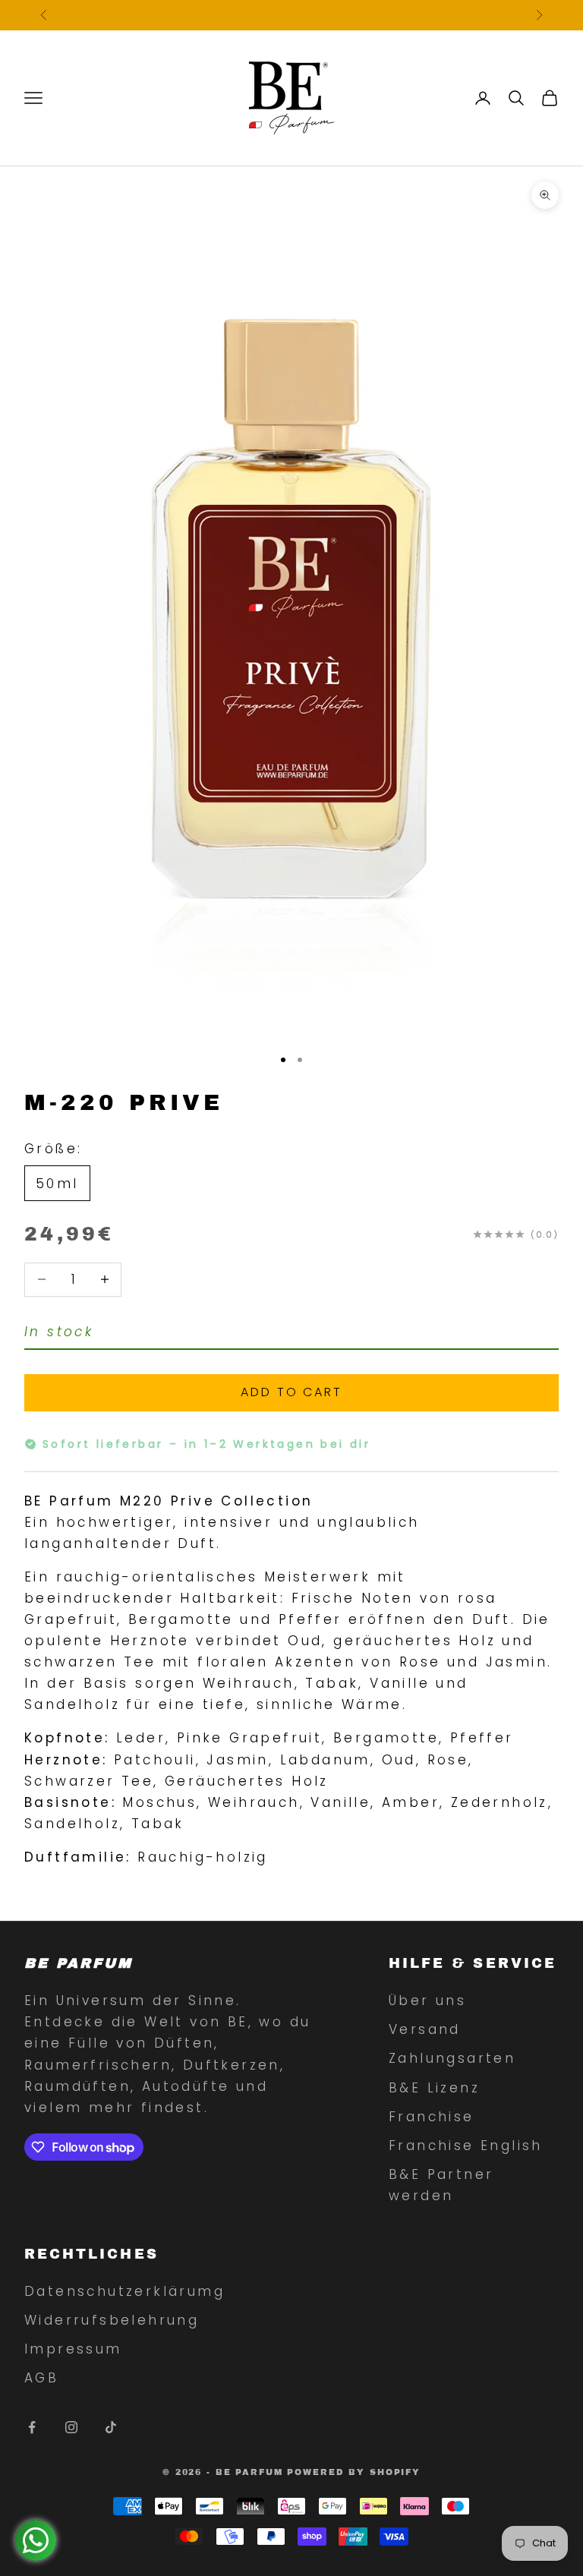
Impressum (73, 2349)
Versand (425, 2029)
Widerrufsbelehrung (112, 2320)
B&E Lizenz (434, 2088)
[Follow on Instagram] (71, 2427)
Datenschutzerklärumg (124, 2291)
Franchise (432, 2117)
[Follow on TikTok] (111, 2427)
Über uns (427, 2001)
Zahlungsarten (452, 2058)
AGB (41, 2378)
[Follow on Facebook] (32, 2427)
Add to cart (291, 1392)
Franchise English (466, 2146)
